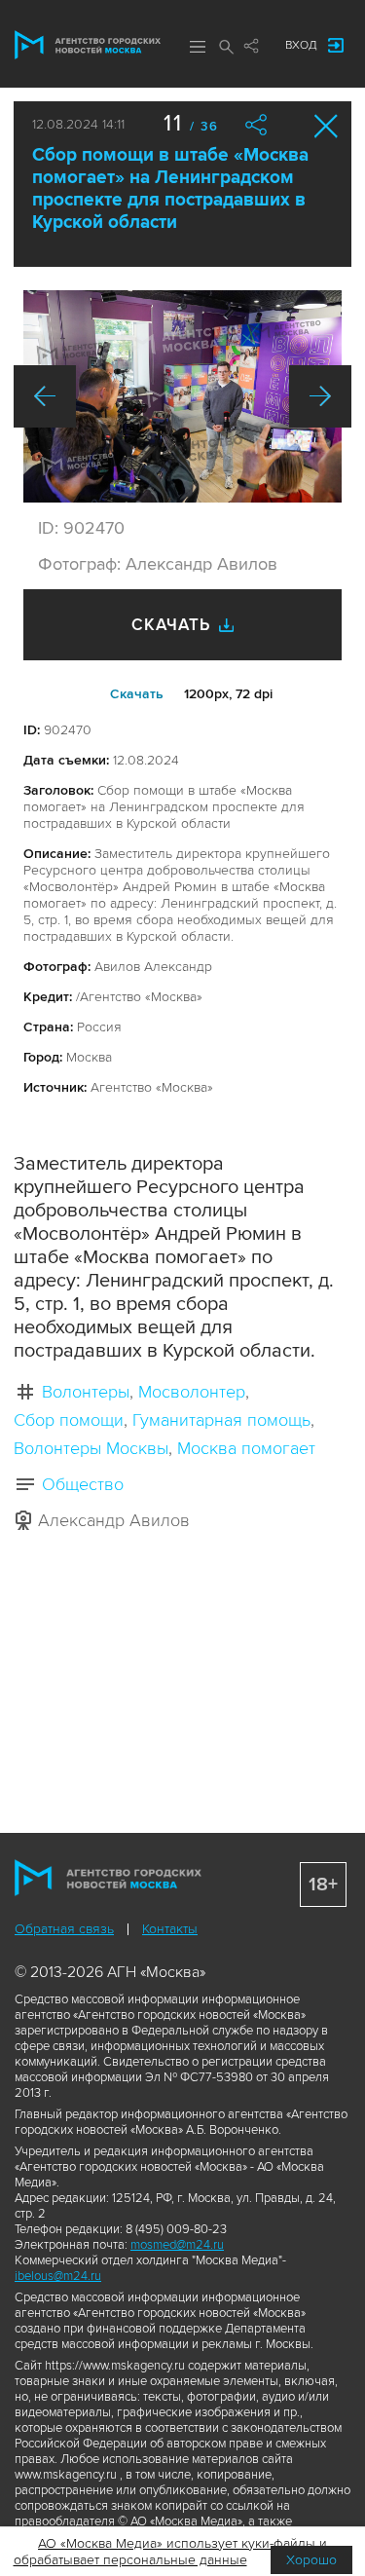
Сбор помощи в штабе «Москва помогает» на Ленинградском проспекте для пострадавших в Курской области (170, 189)
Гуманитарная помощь (221, 1420)
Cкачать (137, 694)
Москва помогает (246, 1448)
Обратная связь (64, 1929)
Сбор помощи (69, 1420)
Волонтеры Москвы (91, 1448)
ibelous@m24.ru (58, 2276)
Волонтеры (86, 1392)
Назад (45, 396)
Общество (83, 1484)
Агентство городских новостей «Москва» (88, 45)
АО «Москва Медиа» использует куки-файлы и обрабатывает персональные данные (171, 2552)
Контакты (170, 1929)
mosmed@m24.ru (177, 2245)
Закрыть (327, 126)
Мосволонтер (192, 1392)
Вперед (320, 396)
